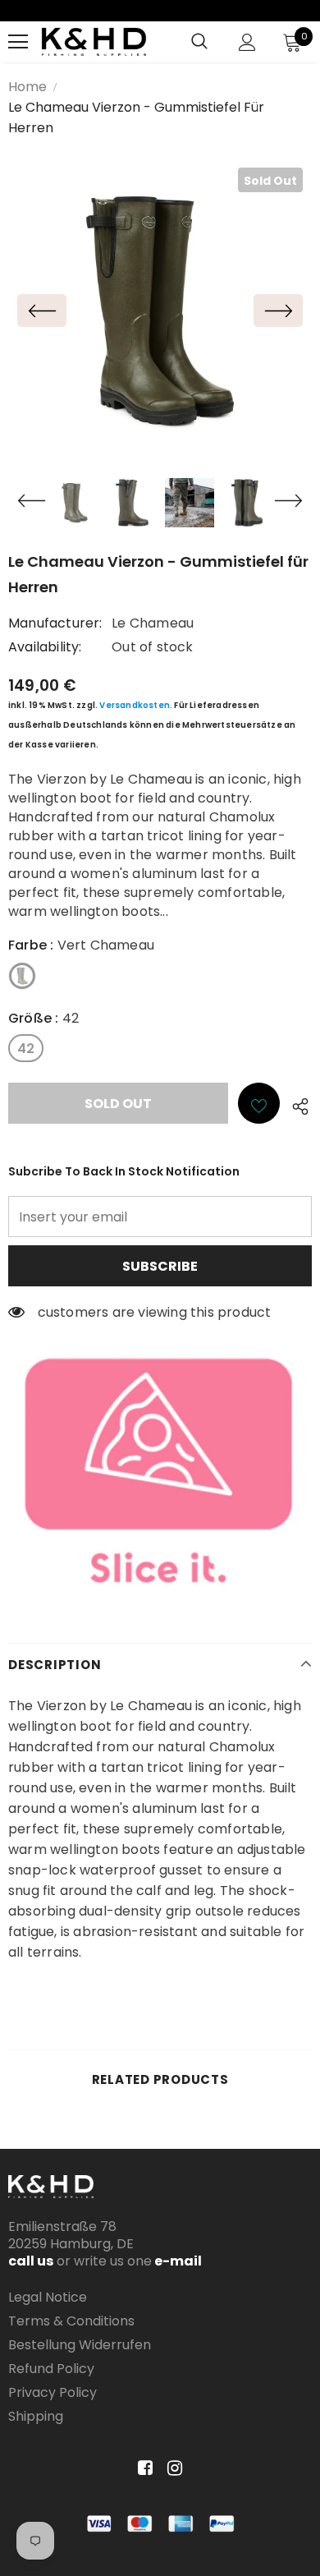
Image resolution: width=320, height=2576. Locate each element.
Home (27, 87)
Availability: (45, 647)
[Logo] (94, 42)
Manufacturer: (55, 623)
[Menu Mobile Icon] (18, 42)
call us (31, 2261)
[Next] (278, 310)
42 (26, 1049)
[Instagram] (172, 2468)
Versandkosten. (136, 705)
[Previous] (42, 310)
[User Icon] (247, 42)
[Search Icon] (199, 42)
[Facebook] (142, 2468)
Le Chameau (153, 623)
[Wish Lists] (259, 1103)
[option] (160, 310)
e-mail (177, 2261)
